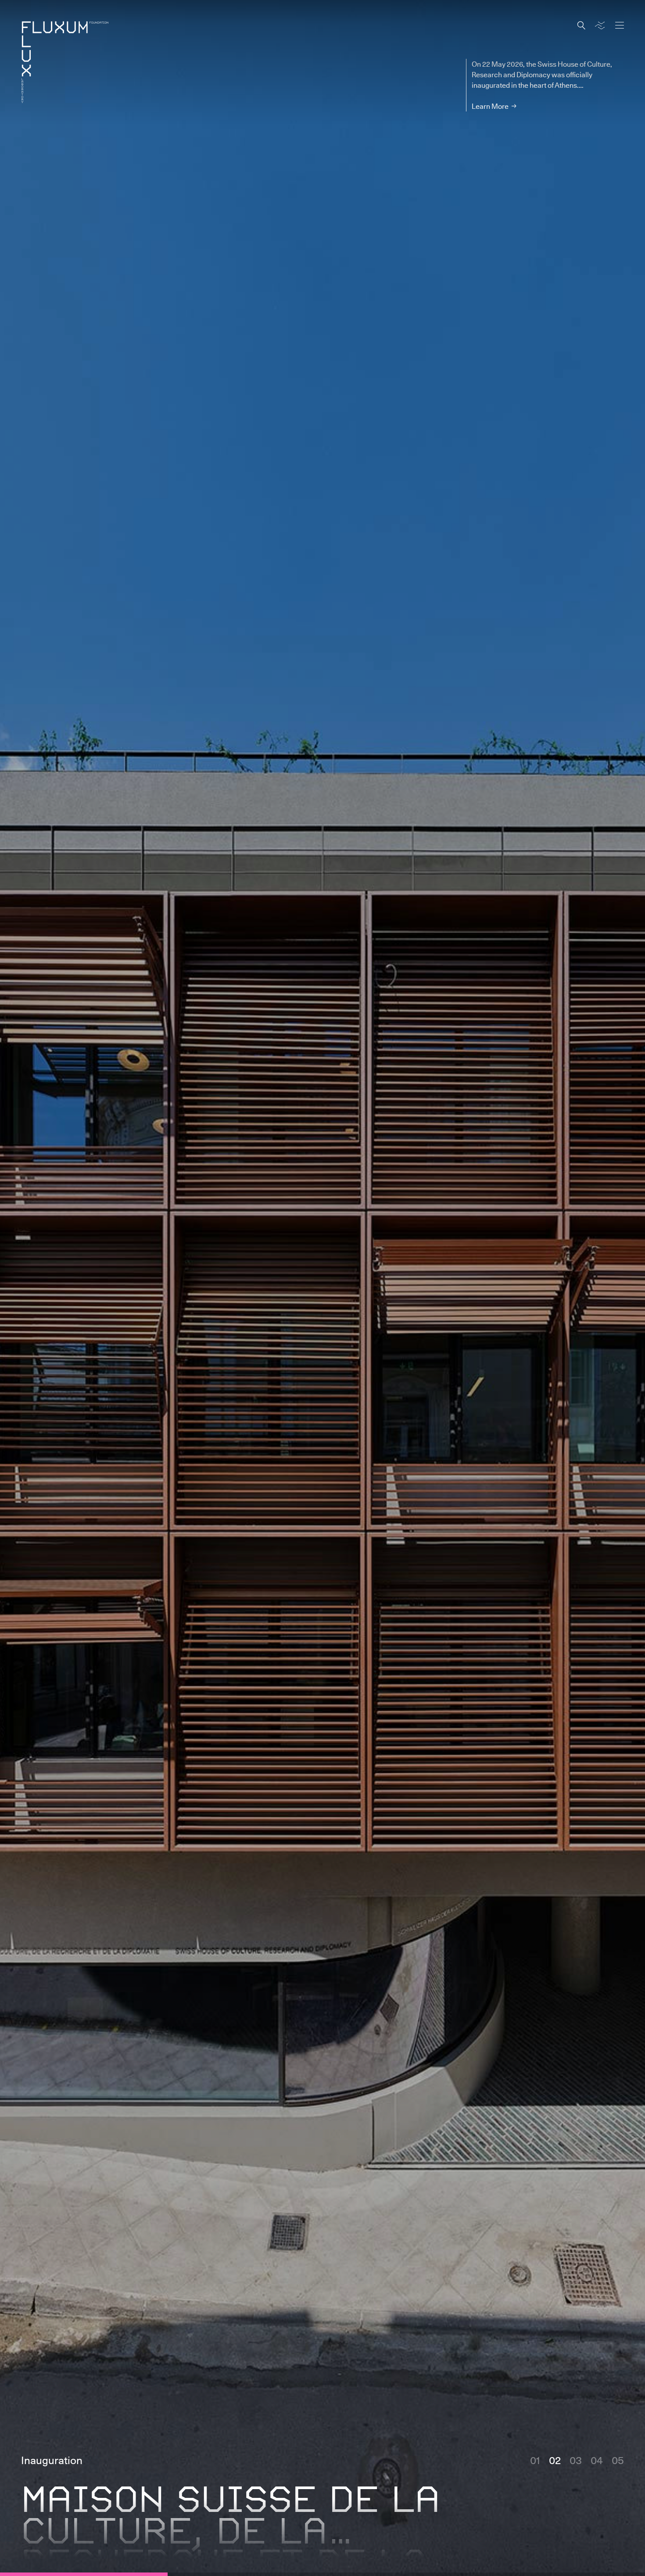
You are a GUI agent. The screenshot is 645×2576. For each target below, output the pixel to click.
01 (535, 2460)
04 (597, 2460)
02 (555, 2460)
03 (576, 2460)
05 (618, 2460)
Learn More (490, 106)
